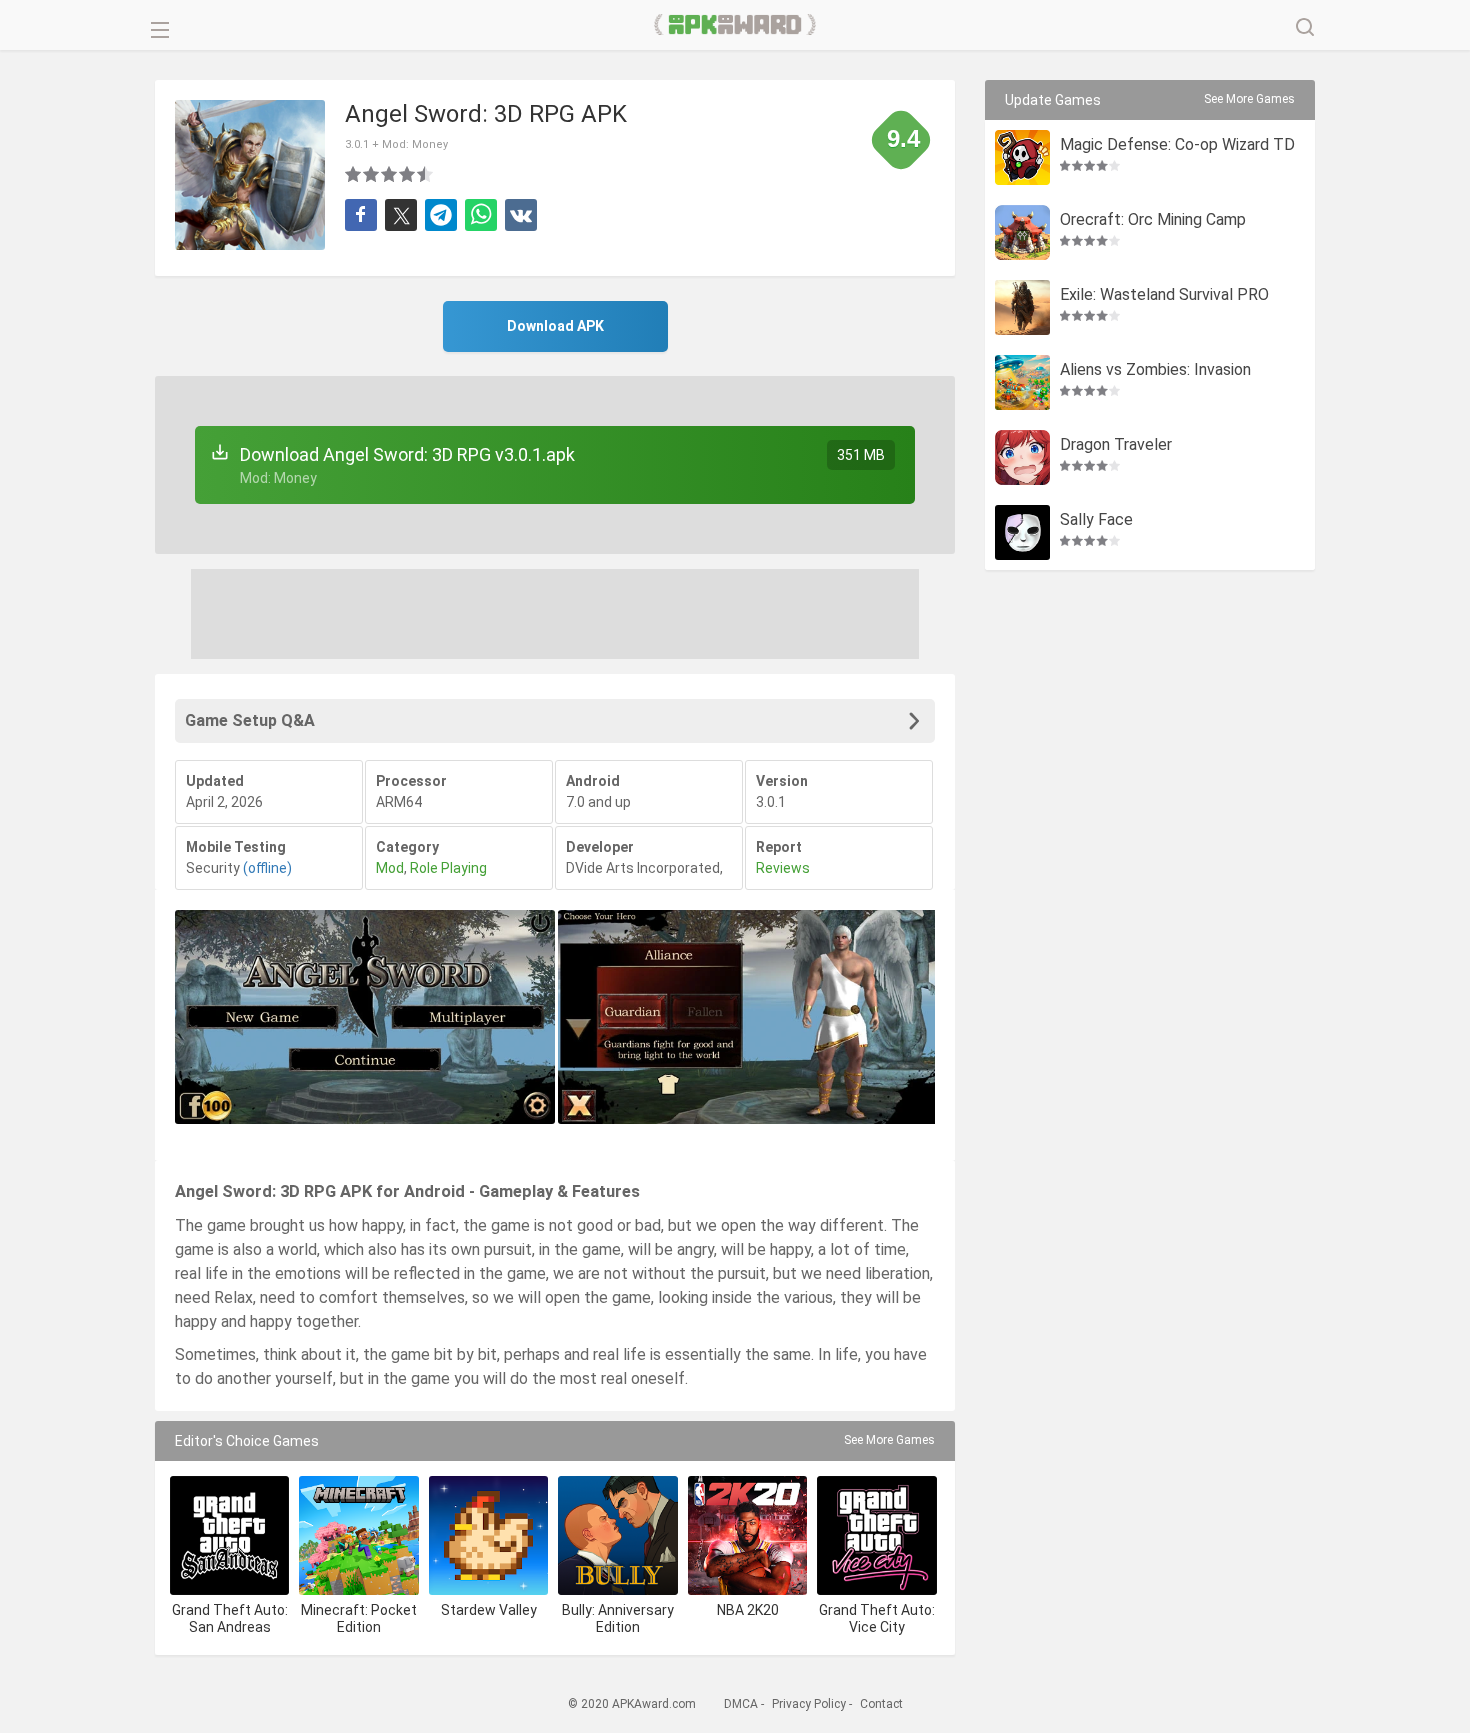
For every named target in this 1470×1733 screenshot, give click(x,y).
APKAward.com (735, 25)
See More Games (889, 1440)
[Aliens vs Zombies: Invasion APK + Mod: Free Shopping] (1022, 382)
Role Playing (448, 868)
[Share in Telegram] (441, 215)
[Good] (390, 174)
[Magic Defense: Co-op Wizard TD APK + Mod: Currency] (1022, 157)
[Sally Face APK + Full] (1022, 532)
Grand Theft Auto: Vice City (877, 1618)
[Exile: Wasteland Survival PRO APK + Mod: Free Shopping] (1022, 307)
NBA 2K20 (748, 1610)
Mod (390, 868)
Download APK (555, 326)
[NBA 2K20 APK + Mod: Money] (747, 1535)
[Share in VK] (521, 215)
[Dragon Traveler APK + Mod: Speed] (1022, 457)
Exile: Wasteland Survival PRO (1164, 295)
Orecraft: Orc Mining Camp (1153, 220)
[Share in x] (401, 215)
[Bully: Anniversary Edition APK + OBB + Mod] (617, 1535)
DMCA (741, 1704)
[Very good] (408, 174)
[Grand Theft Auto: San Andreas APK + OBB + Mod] (229, 1535)
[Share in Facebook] (361, 215)
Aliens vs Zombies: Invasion (1155, 370)
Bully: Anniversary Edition (618, 1618)
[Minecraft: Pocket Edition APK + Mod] (358, 1535)
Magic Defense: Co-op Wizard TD (1177, 145)
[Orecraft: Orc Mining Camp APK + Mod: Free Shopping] (1022, 232)
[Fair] (372, 174)
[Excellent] (426, 174)
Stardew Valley (489, 1610)
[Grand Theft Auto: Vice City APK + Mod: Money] (876, 1535)
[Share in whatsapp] (481, 215)
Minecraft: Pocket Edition (359, 1618)
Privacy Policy (809, 1704)
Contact (881, 1704)
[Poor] (354, 174)
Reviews (783, 868)
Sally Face (1096, 520)
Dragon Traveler (1116, 445)
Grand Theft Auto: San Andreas (230, 1618)
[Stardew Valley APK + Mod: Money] (488, 1535)
